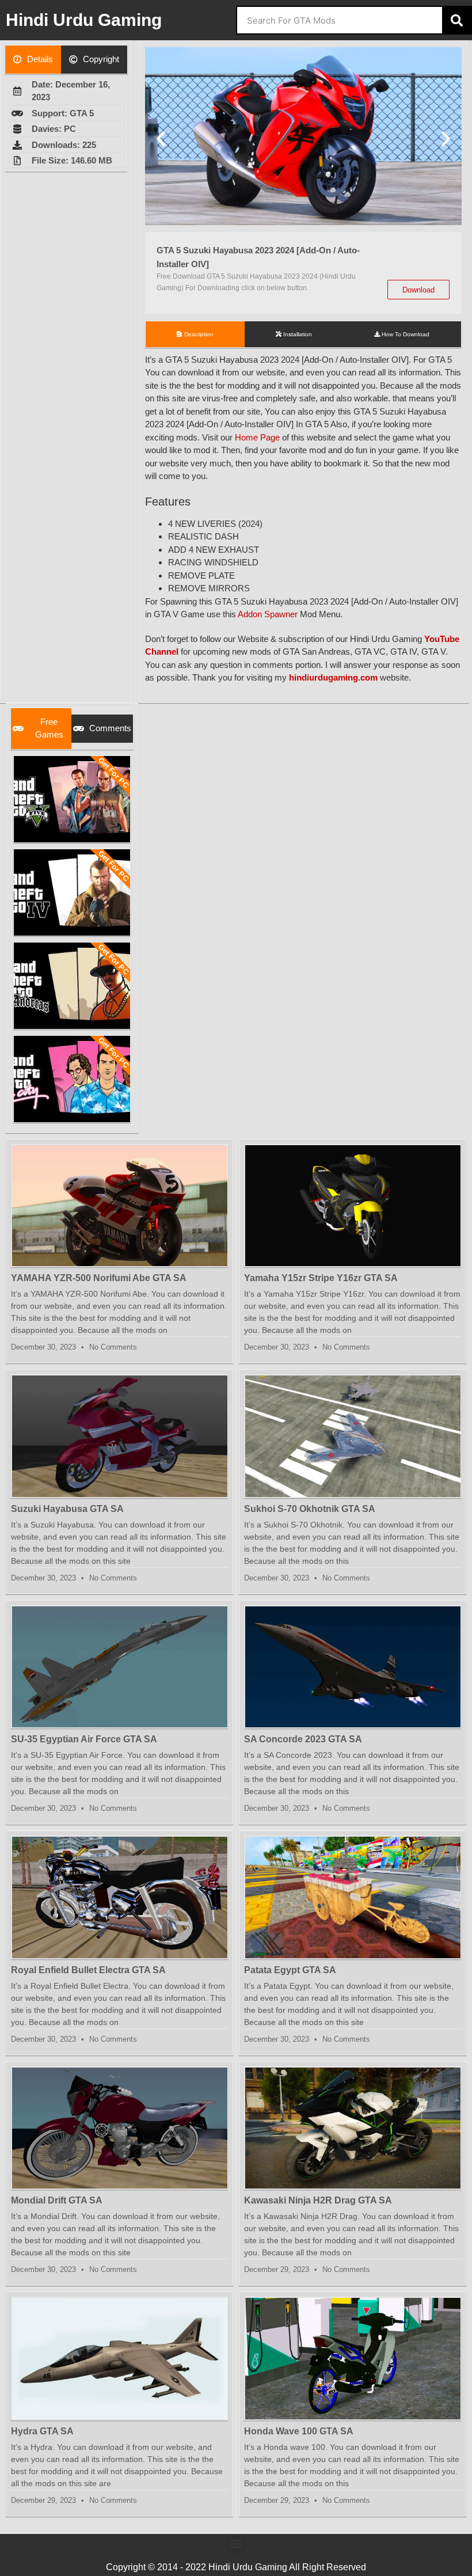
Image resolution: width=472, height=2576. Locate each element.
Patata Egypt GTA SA (290, 1970)
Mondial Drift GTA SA (57, 2200)
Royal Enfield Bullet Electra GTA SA (88, 1970)
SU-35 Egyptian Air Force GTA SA (84, 1739)
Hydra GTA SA (42, 2431)
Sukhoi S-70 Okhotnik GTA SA (310, 1509)
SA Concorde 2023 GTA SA (303, 1739)
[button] (161, 138)
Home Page (257, 437)
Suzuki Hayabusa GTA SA (67, 1509)
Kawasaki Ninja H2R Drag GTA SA (318, 2200)
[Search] (456, 20)
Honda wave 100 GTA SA (299, 2431)
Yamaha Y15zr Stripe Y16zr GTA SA (321, 1278)
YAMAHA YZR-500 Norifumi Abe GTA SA (99, 1278)
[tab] (33, 60)
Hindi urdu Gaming (84, 20)
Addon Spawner (268, 614)
